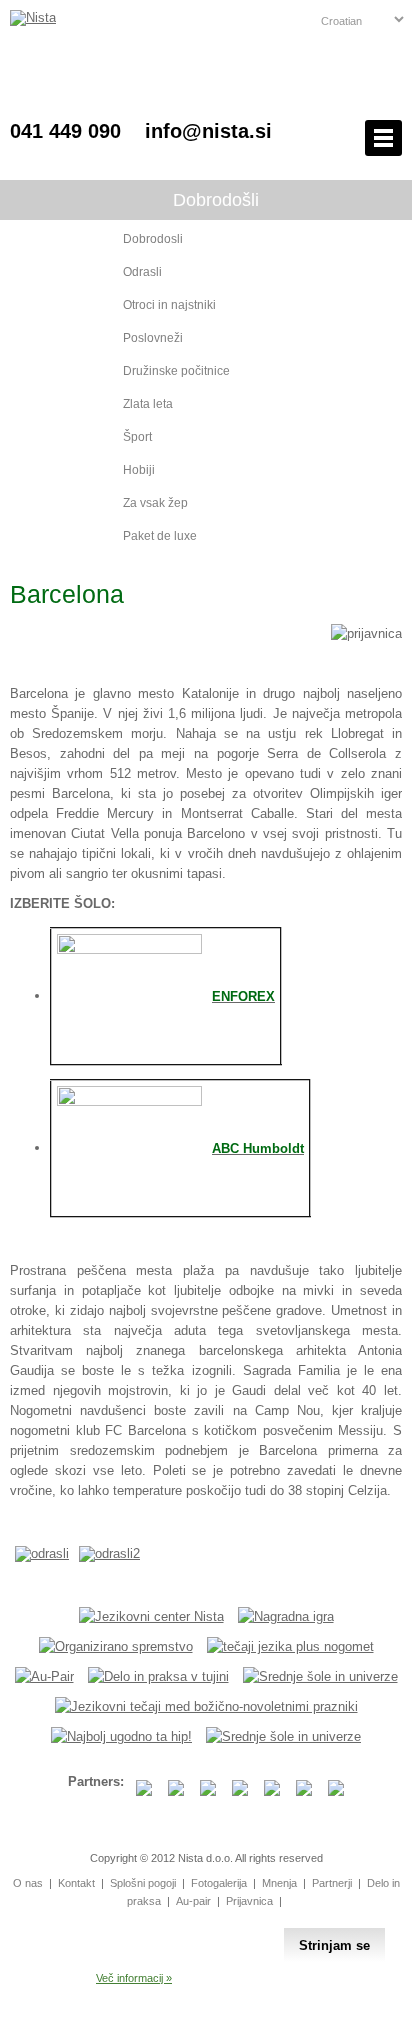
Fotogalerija (219, 1883)
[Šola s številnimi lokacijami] (129, 949)
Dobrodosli (153, 239)
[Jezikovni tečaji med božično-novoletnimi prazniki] (206, 1706)
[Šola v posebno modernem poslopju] (129, 1101)
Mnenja (279, 1883)
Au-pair (193, 1901)
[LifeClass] (121, 1736)
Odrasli (142, 272)
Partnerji (332, 1883)
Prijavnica (249, 1901)
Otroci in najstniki (169, 305)
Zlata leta (148, 404)
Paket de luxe (160, 536)
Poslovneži (153, 338)
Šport (137, 437)
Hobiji (139, 470)
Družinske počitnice (176, 371)
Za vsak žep (155, 503)
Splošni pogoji (143, 1883)
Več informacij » (134, 1978)
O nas (28, 1883)
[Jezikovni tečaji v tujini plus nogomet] (290, 1646)
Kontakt (76, 1883)
